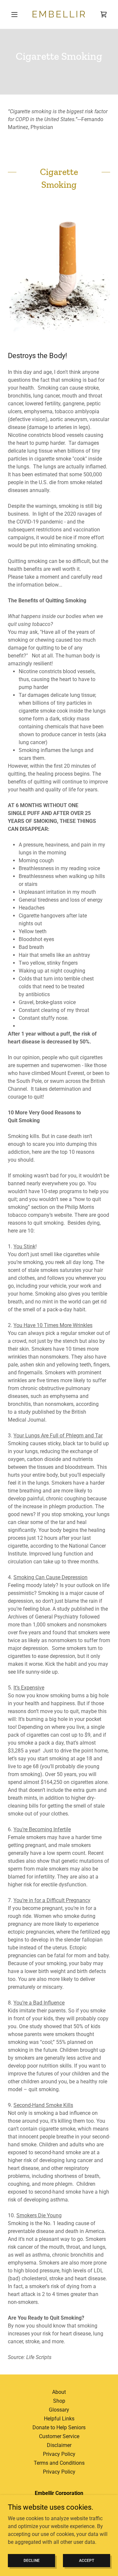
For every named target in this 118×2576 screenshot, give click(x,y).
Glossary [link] (59, 2410)
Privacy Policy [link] (59, 2454)
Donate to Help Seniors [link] (59, 2427)
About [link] (59, 2392)
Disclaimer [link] (59, 2445)
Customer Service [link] (59, 2436)
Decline (32, 2560)
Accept (87, 2560)
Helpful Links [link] (59, 2419)
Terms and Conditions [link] (59, 2463)
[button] (16, 14)
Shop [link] (59, 2401)
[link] (59, 14)
